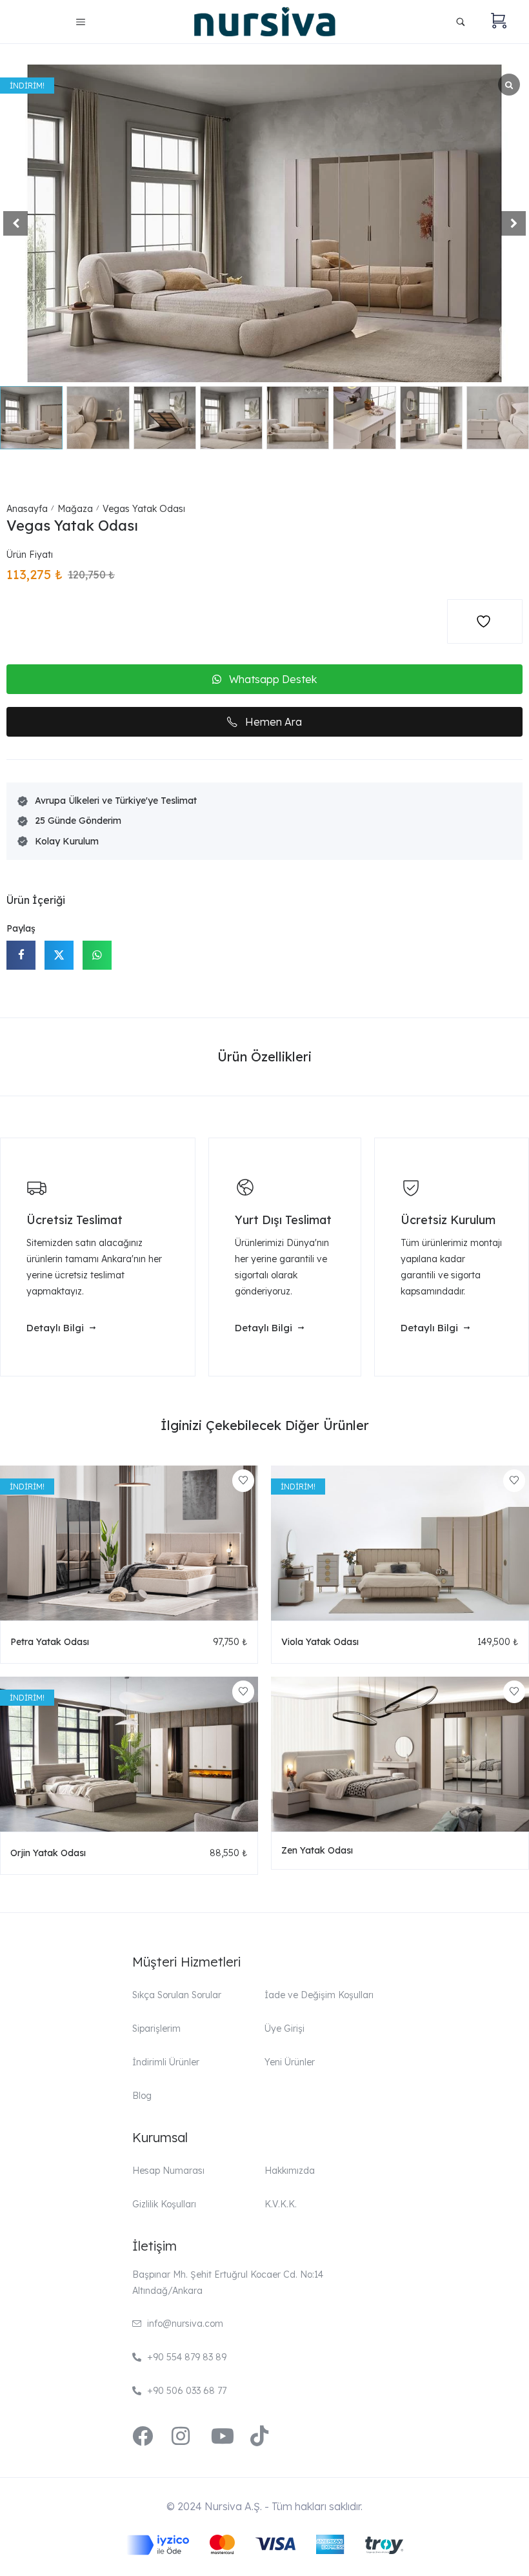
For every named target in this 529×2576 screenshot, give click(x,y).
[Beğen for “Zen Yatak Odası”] (514, 1692)
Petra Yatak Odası (50, 1642)
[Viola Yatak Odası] (400, 1543)
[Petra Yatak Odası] (129, 1543)
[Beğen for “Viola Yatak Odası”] (514, 1481)
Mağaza (75, 509)
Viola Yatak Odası (320, 1642)
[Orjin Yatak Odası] (129, 1754)
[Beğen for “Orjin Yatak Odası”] (243, 1692)
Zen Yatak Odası (317, 1850)
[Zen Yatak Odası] (400, 1754)
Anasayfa (27, 509)
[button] (514, 223)
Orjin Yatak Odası (48, 1853)
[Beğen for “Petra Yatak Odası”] (243, 1481)
